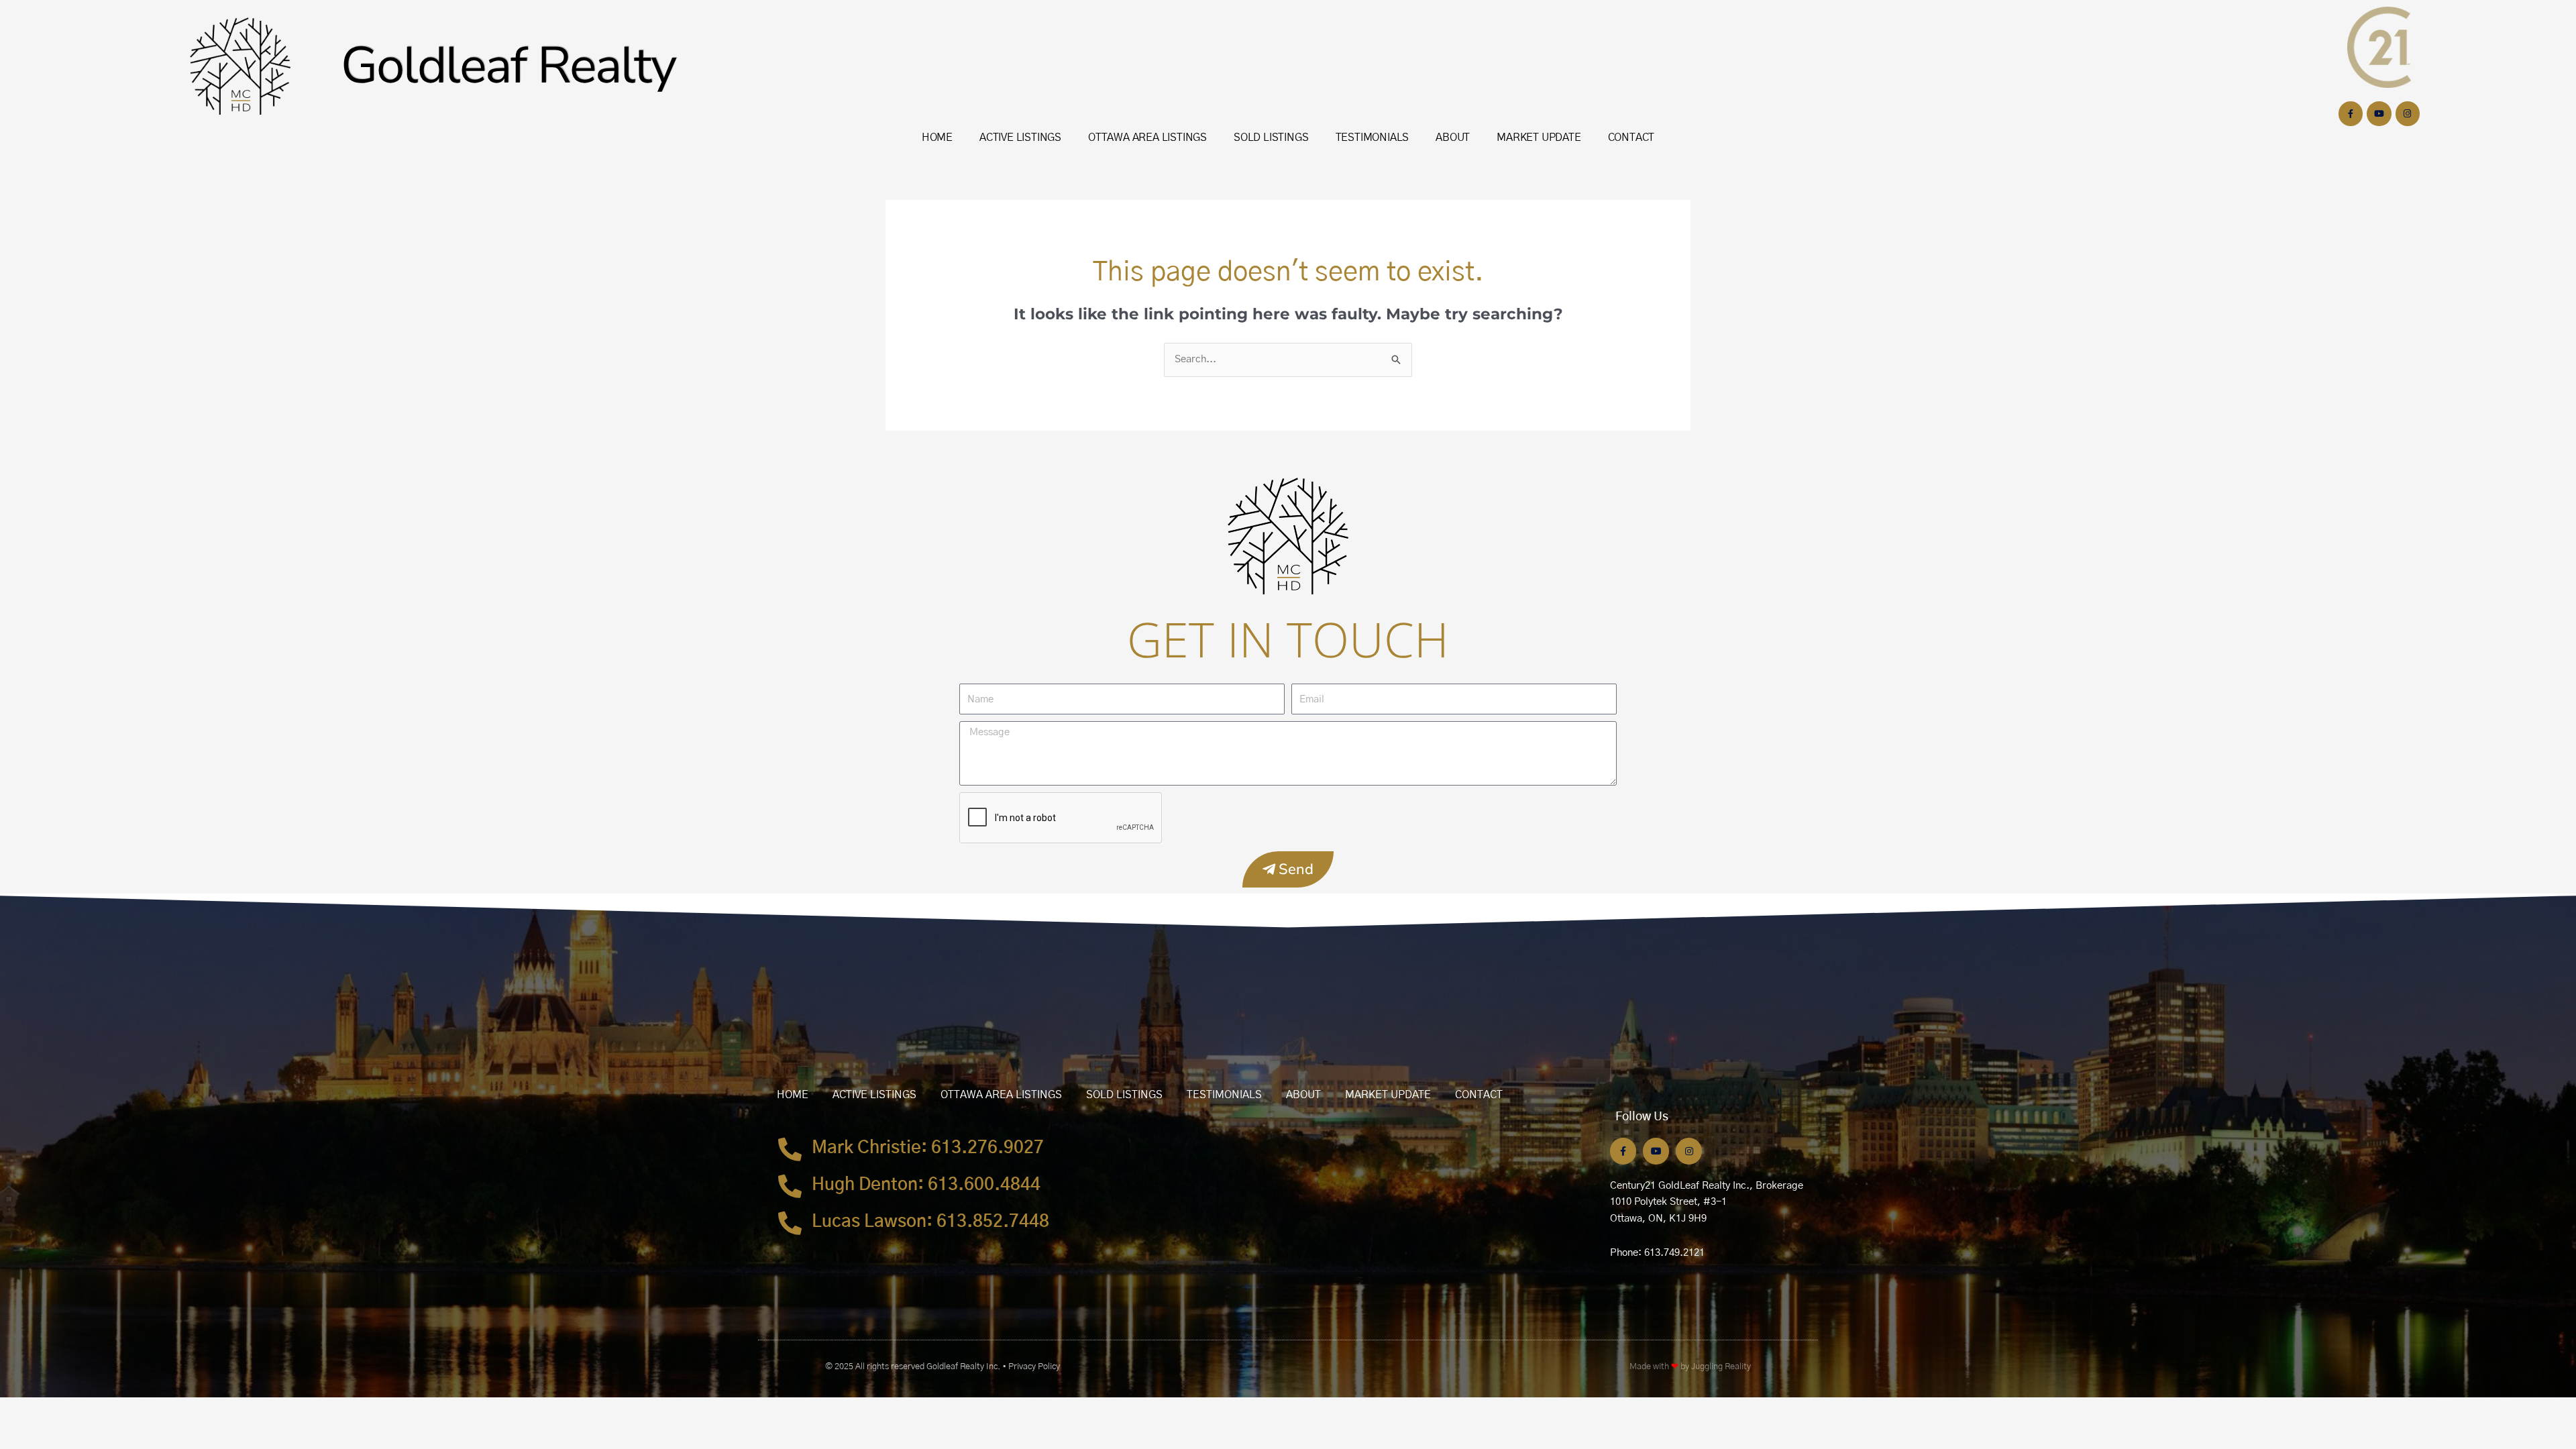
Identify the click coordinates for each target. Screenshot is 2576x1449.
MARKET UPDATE (1539, 138)
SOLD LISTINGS (1271, 138)
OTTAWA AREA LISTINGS (1147, 138)
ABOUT (1453, 138)
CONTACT (1631, 138)
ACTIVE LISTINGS (1020, 138)
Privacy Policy (1034, 1367)
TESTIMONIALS (1373, 138)
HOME (937, 138)
